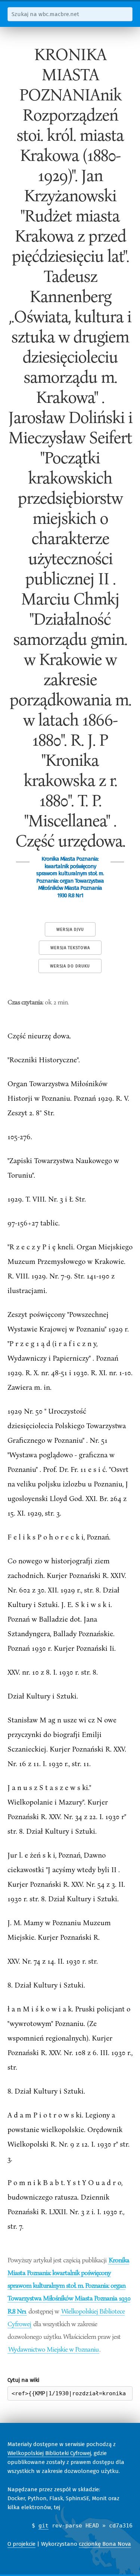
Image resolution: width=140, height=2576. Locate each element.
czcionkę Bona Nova (105, 2544)
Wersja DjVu (70, 930)
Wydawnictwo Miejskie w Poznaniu (53, 2349)
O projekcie (21, 2544)
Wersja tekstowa (70, 948)
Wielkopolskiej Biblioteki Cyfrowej (49, 2453)
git (43, 2526)
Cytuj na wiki (23, 2380)
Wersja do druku (70, 966)
